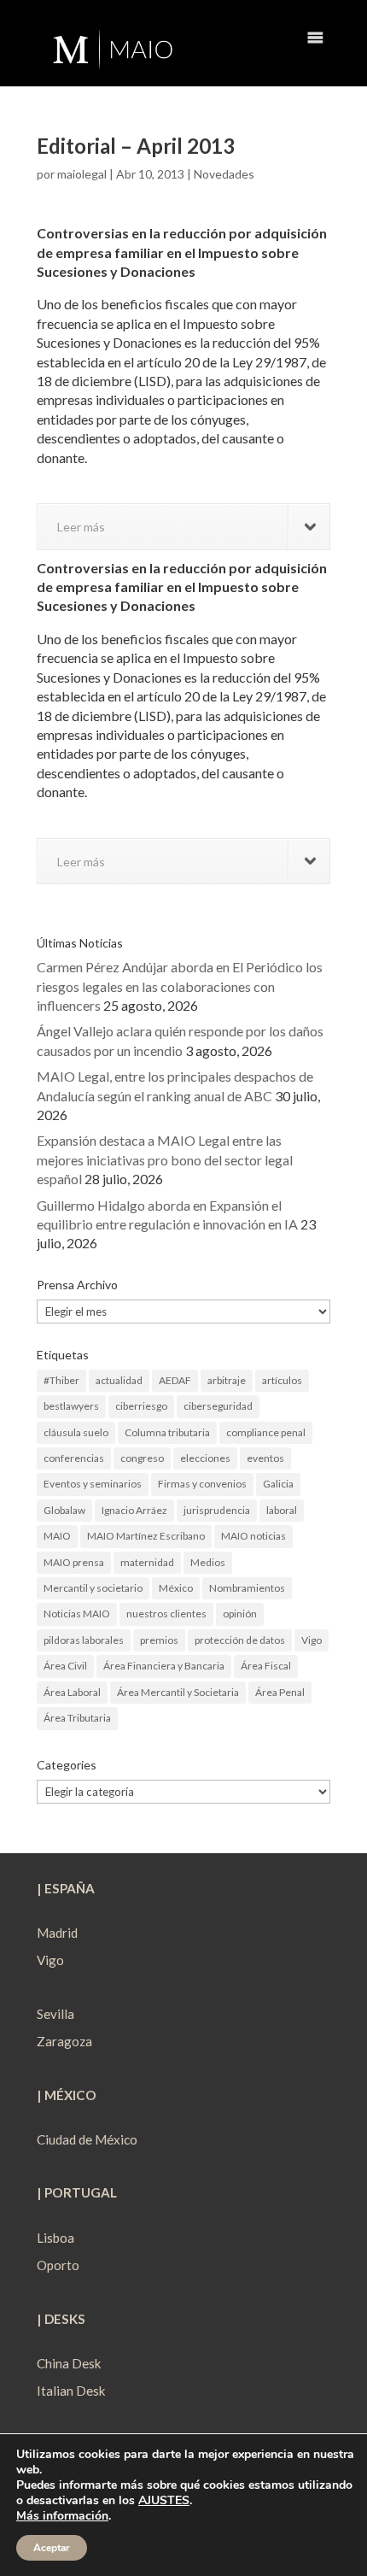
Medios (208, 1562)
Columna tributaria (167, 1432)
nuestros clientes (166, 1614)
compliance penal (266, 1432)
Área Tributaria (77, 1718)
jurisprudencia (217, 1510)
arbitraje (227, 1380)
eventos (265, 1458)
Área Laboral (72, 1692)
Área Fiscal (266, 1666)
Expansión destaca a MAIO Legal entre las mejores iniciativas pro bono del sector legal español (165, 1159)
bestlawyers (71, 1406)
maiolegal (82, 174)
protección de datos (240, 1640)
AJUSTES (164, 2501)
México (176, 1588)
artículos (282, 1380)
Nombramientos (247, 1588)
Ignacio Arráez (134, 1510)
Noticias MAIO (77, 1614)
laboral (282, 1510)
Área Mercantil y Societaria (178, 1692)
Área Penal (280, 1692)
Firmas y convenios (202, 1484)
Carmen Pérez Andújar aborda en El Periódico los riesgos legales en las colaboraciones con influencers (180, 986)
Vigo (312, 1640)
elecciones (205, 1458)
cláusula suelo (76, 1432)
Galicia (278, 1484)
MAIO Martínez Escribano (146, 1536)
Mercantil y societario (93, 1588)
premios (159, 1640)
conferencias (74, 1458)
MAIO (57, 1536)
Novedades (224, 174)
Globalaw (64, 1510)
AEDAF (175, 1380)
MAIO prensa (74, 1562)
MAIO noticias (253, 1536)
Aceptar (52, 2548)
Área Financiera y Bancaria (164, 1666)
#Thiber (61, 1380)
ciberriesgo (141, 1406)
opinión (240, 1614)
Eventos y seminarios (93, 1484)
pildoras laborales (84, 1640)
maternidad (147, 1562)
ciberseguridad (218, 1406)
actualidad (119, 1380)
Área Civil (65, 1666)
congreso (142, 1458)
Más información (62, 2516)
